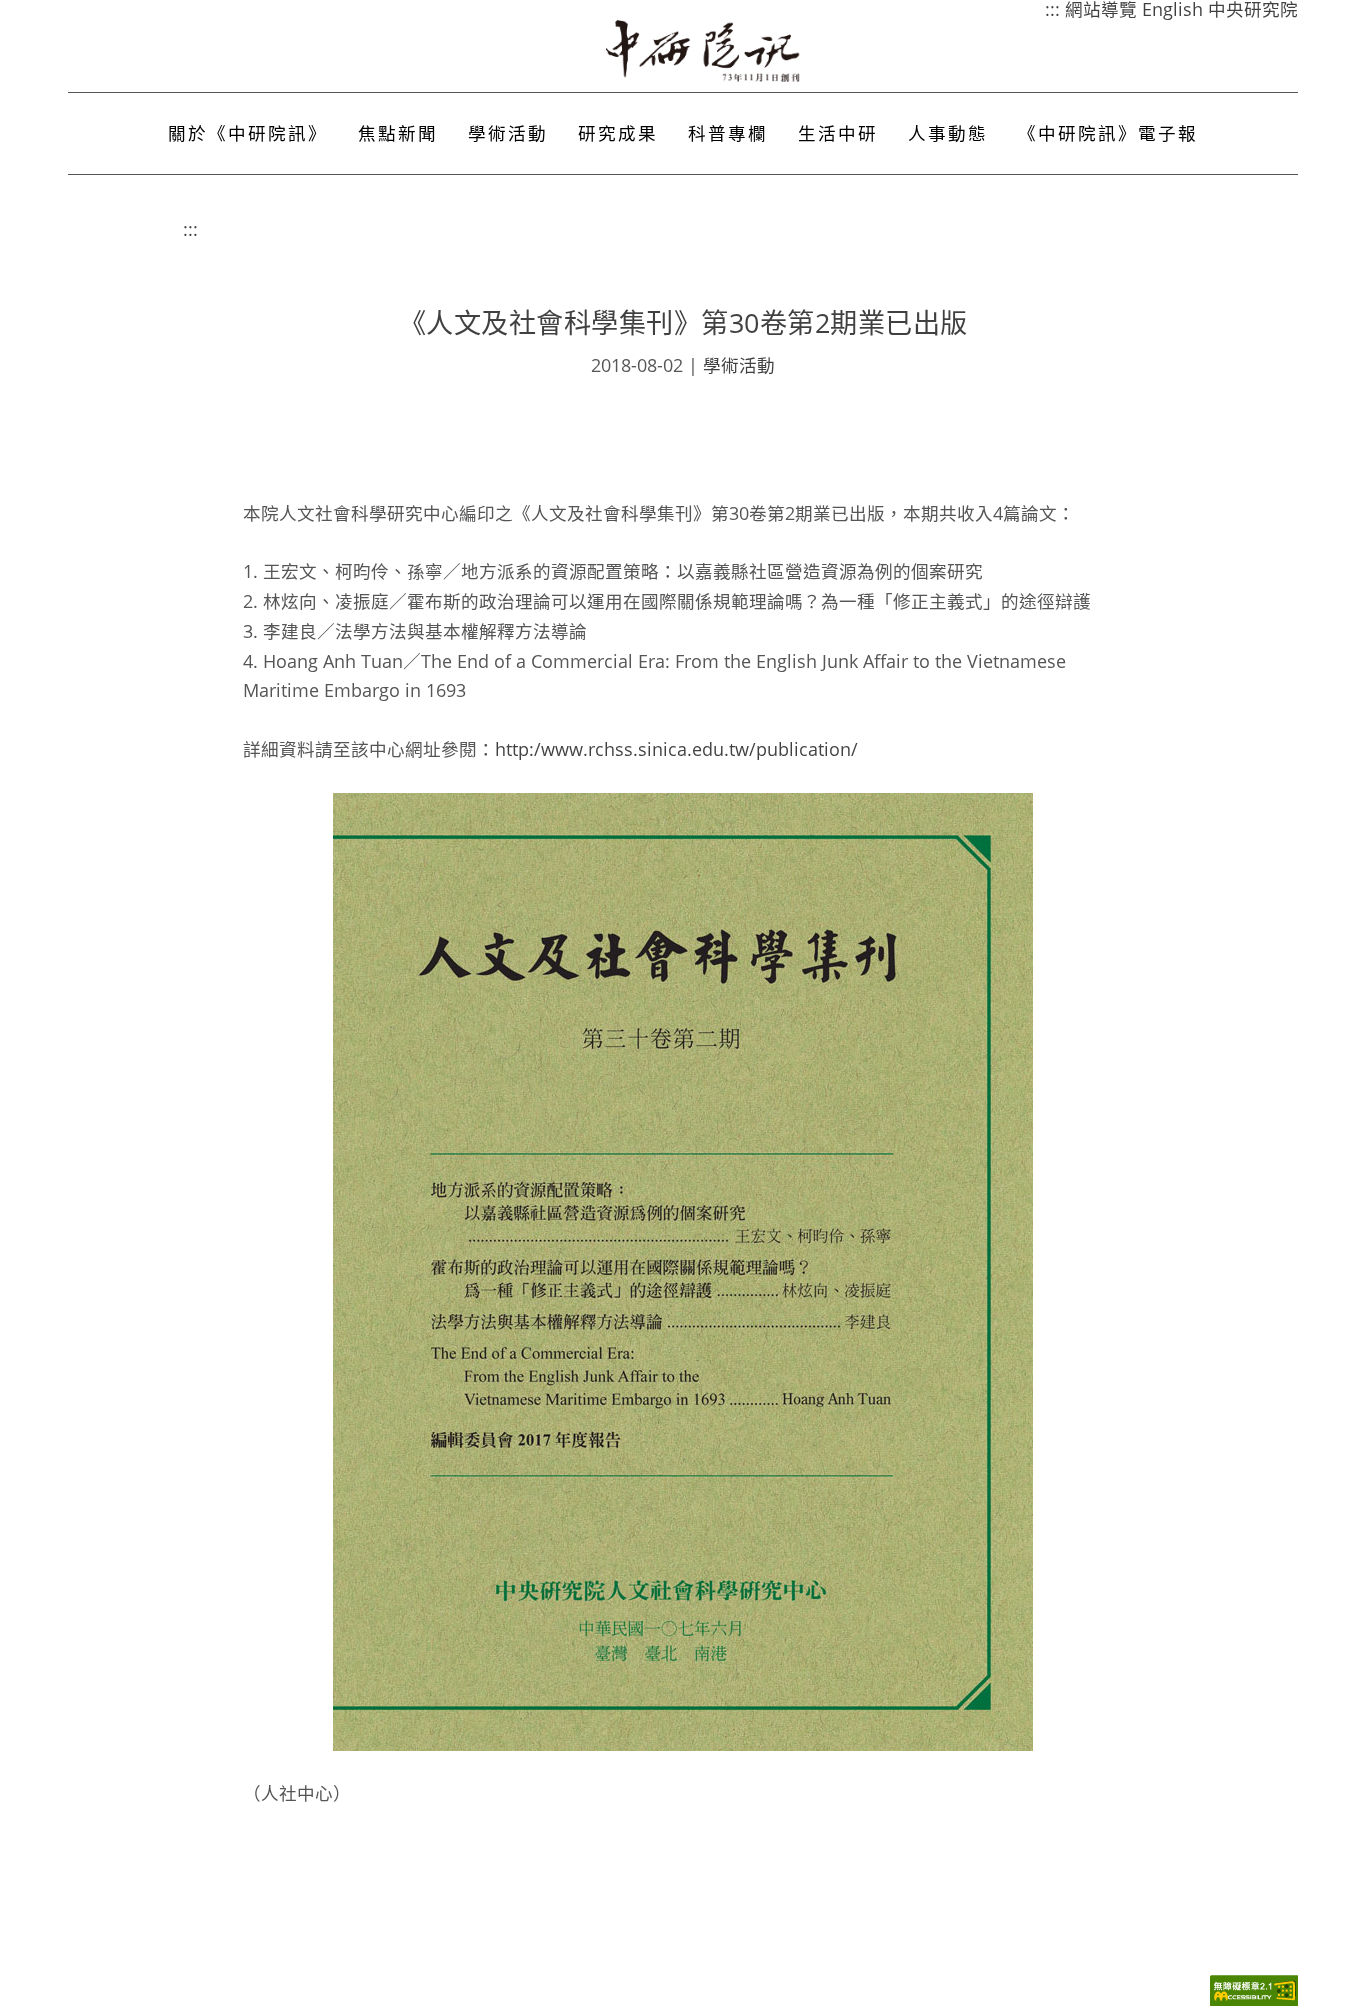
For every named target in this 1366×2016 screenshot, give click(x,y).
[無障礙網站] (1254, 2000)
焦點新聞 (398, 133)
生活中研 (838, 133)
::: (190, 229)
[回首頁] (704, 51)
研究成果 (618, 133)
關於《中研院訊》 (248, 133)
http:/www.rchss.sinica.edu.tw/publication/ (676, 749)
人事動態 (948, 133)
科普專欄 (728, 133)
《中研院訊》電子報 (1108, 133)
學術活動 (508, 133)
